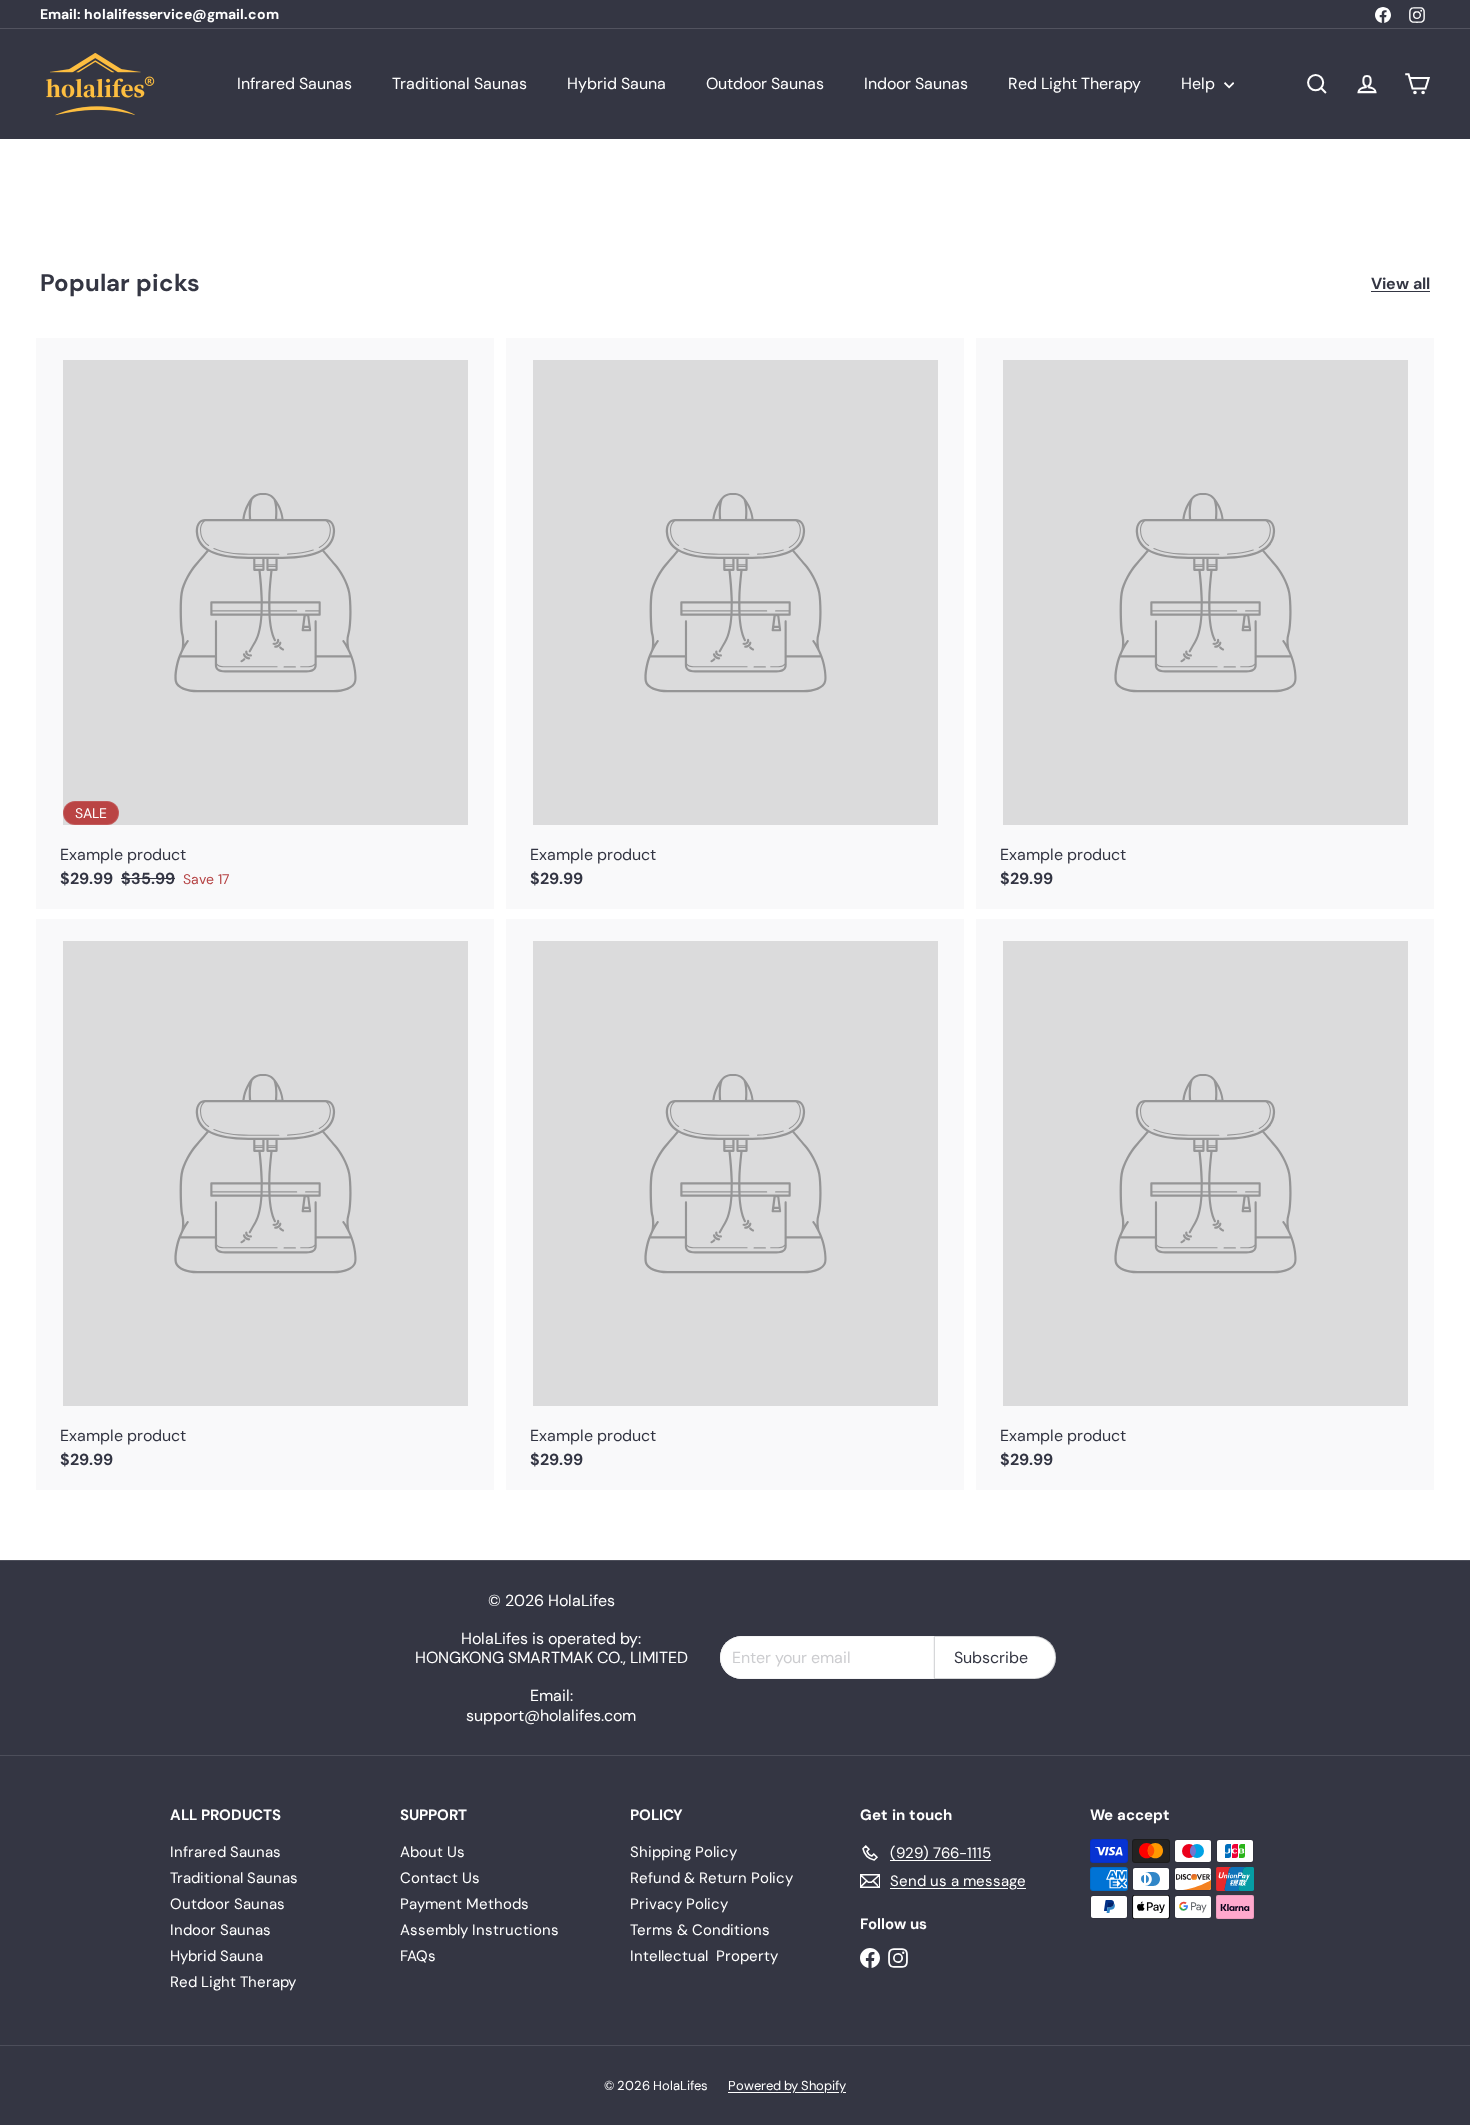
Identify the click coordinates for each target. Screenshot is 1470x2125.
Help (1200, 83)
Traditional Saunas (459, 83)
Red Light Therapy (1074, 83)
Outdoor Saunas (765, 83)
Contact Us (440, 1878)
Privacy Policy (679, 1904)
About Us (432, 1852)
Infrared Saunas (294, 83)
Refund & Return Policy (711, 1878)
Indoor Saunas (916, 83)
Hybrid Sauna (616, 83)
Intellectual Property (704, 1956)
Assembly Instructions (479, 1930)
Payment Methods (464, 1904)
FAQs (418, 1956)
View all (1400, 283)
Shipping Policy (683, 1852)
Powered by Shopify (787, 2085)
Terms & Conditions (700, 1930)
